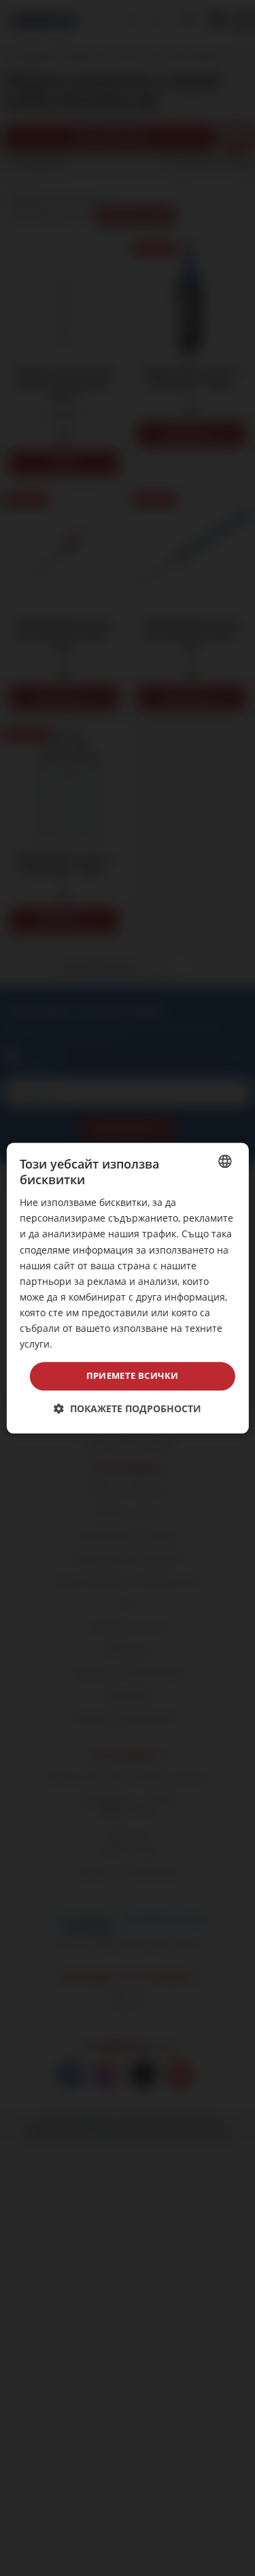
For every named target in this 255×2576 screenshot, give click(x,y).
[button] (128, 1408)
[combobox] (225, 1161)
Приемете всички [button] (133, 1376)
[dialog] (127, 1288)
